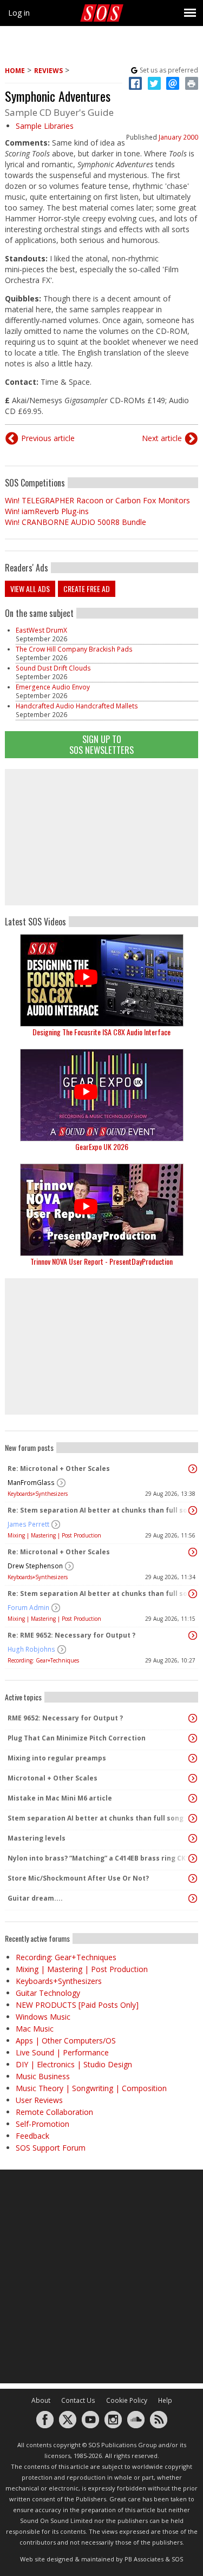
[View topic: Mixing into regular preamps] (193, 1758)
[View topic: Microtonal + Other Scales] (193, 1778)
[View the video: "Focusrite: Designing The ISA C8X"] (101, 980)
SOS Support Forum (51, 2148)
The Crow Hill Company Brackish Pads (74, 649)
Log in (19, 13)
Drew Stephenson (35, 1566)
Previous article (48, 438)
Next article (162, 438)
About (41, 2400)
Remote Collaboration (54, 2112)
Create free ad (87, 589)
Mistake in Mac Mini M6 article (60, 1798)
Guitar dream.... (35, 1898)
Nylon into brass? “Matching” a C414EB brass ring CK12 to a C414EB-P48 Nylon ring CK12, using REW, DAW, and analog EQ (99, 1858)
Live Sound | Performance (62, 2052)
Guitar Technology (48, 1993)
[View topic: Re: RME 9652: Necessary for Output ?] (193, 1635)
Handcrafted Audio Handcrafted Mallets (77, 706)
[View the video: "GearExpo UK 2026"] (101, 1095)
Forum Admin (28, 1608)
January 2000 (178, 137)
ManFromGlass (31, 1483)
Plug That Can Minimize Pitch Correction (77, 1738)
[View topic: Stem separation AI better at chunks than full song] (193, 1818)
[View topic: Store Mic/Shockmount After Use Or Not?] (193, 1878)
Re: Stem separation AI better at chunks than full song (99, 1510)
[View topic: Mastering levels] (193, 1838)
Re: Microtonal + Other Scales (59, 1468)
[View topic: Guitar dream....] (193, 1898)
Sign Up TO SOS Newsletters (101, 744)
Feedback (32, 2136)
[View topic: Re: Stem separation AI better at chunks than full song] (193, 1510)
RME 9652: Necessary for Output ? (65, 1718)
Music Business (43, 2076)
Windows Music (43, 2017)
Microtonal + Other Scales (53, 1778)
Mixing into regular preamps (57, 1758)
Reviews (48, 71)
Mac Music (35, 2029)
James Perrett (28, 1524)
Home (15, 71)
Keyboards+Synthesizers (38, 1494)
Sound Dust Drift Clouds (53, 668)
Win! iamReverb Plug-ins (47, 511)
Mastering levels (37, 1838)
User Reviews (39, 2100)
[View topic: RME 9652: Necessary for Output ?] (193, 1718)
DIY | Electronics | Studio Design (74, 2064)
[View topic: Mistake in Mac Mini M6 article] (193, 1798)
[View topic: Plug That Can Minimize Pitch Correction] (193, 1738)
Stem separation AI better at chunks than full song (96, 1818)
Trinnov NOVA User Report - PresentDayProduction (101, 1261)
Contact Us (78, 2400)
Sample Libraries (45, 126)
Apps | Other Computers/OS (66, 2041)
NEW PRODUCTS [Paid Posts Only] (77, 2005)
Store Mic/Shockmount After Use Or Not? (78, 1878)
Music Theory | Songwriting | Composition (91, 2088)
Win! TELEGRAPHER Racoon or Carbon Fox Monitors (97, 500)
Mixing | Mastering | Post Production (54, 1535)
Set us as (169, 70)
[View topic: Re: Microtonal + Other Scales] (193, 1469)
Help (165, 2400)
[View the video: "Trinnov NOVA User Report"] (101, 1210)
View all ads (30, 589)
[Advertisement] (102, 837)
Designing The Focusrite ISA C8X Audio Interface (101, 1032)
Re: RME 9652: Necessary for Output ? (71, 1635)
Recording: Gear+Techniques (43, 1660)
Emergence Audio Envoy (53, 687)
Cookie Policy (127, 2400)
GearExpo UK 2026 (102, 1146)
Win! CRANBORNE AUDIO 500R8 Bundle (76, 522)
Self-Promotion (42, 2124)
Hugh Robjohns (31, 1649)
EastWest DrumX (41, 630)
